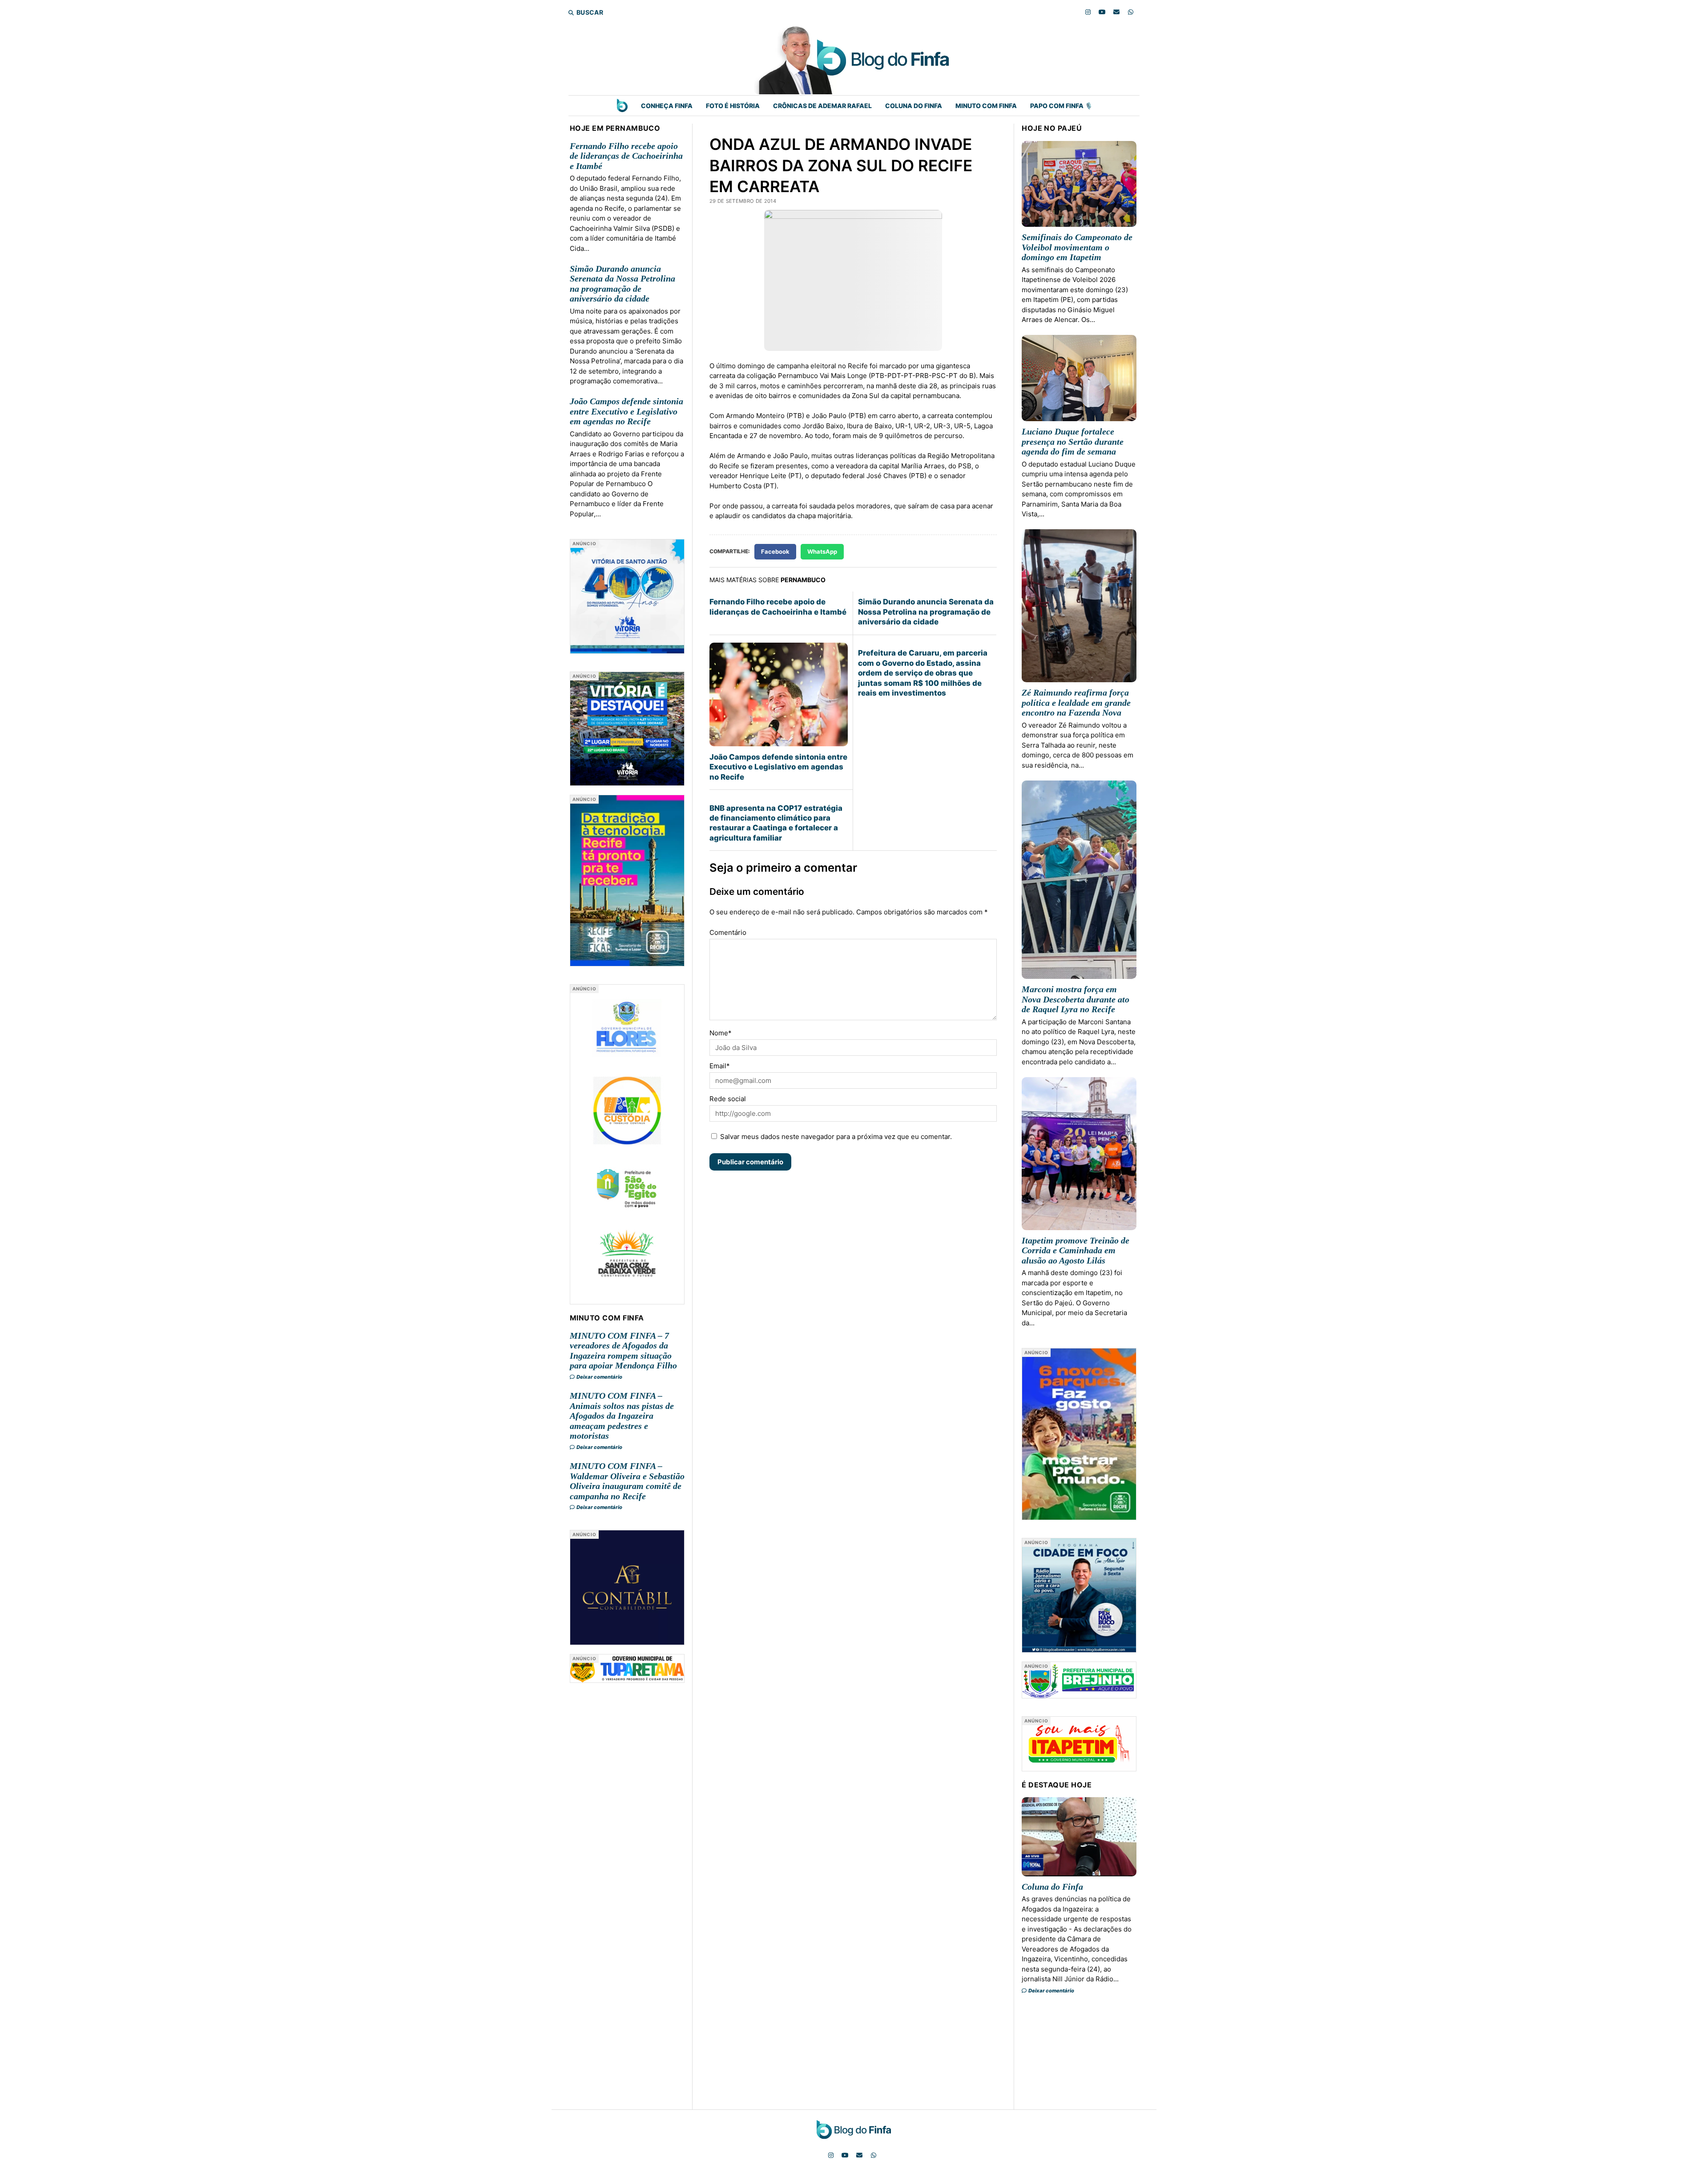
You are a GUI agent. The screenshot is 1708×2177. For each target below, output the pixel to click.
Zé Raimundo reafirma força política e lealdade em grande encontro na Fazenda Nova (1076, 702)
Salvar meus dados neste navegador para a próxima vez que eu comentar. (836, 1137)
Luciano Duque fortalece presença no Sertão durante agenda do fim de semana (1073, 441)
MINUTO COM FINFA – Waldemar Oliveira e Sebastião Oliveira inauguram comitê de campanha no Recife (627, 1481)
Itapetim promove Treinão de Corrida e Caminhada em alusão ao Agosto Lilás (1076, 1250)
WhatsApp (822, 551)
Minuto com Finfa (986, 106)
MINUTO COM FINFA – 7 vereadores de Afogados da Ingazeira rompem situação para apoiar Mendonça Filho (623, 1351)
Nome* (721, 1033)
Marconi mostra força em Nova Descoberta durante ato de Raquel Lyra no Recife (1076, 999)
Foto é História (733, 106)
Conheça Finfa (667, 106)
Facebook (775, 551)
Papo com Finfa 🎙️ (1061, 106)
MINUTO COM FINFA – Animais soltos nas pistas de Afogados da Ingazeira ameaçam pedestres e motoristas (622, 1416)
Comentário (728, 932)
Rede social (728, 1099)
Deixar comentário (599, 1377)
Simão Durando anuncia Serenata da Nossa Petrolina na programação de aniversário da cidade (622, 284)
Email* (720, 1066)
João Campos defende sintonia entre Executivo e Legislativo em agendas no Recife (626, 411)
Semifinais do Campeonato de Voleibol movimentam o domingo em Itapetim (1077, 247)
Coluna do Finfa (914, 106)
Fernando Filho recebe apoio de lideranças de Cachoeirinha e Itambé (626, 156)
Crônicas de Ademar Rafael (822, 106)
